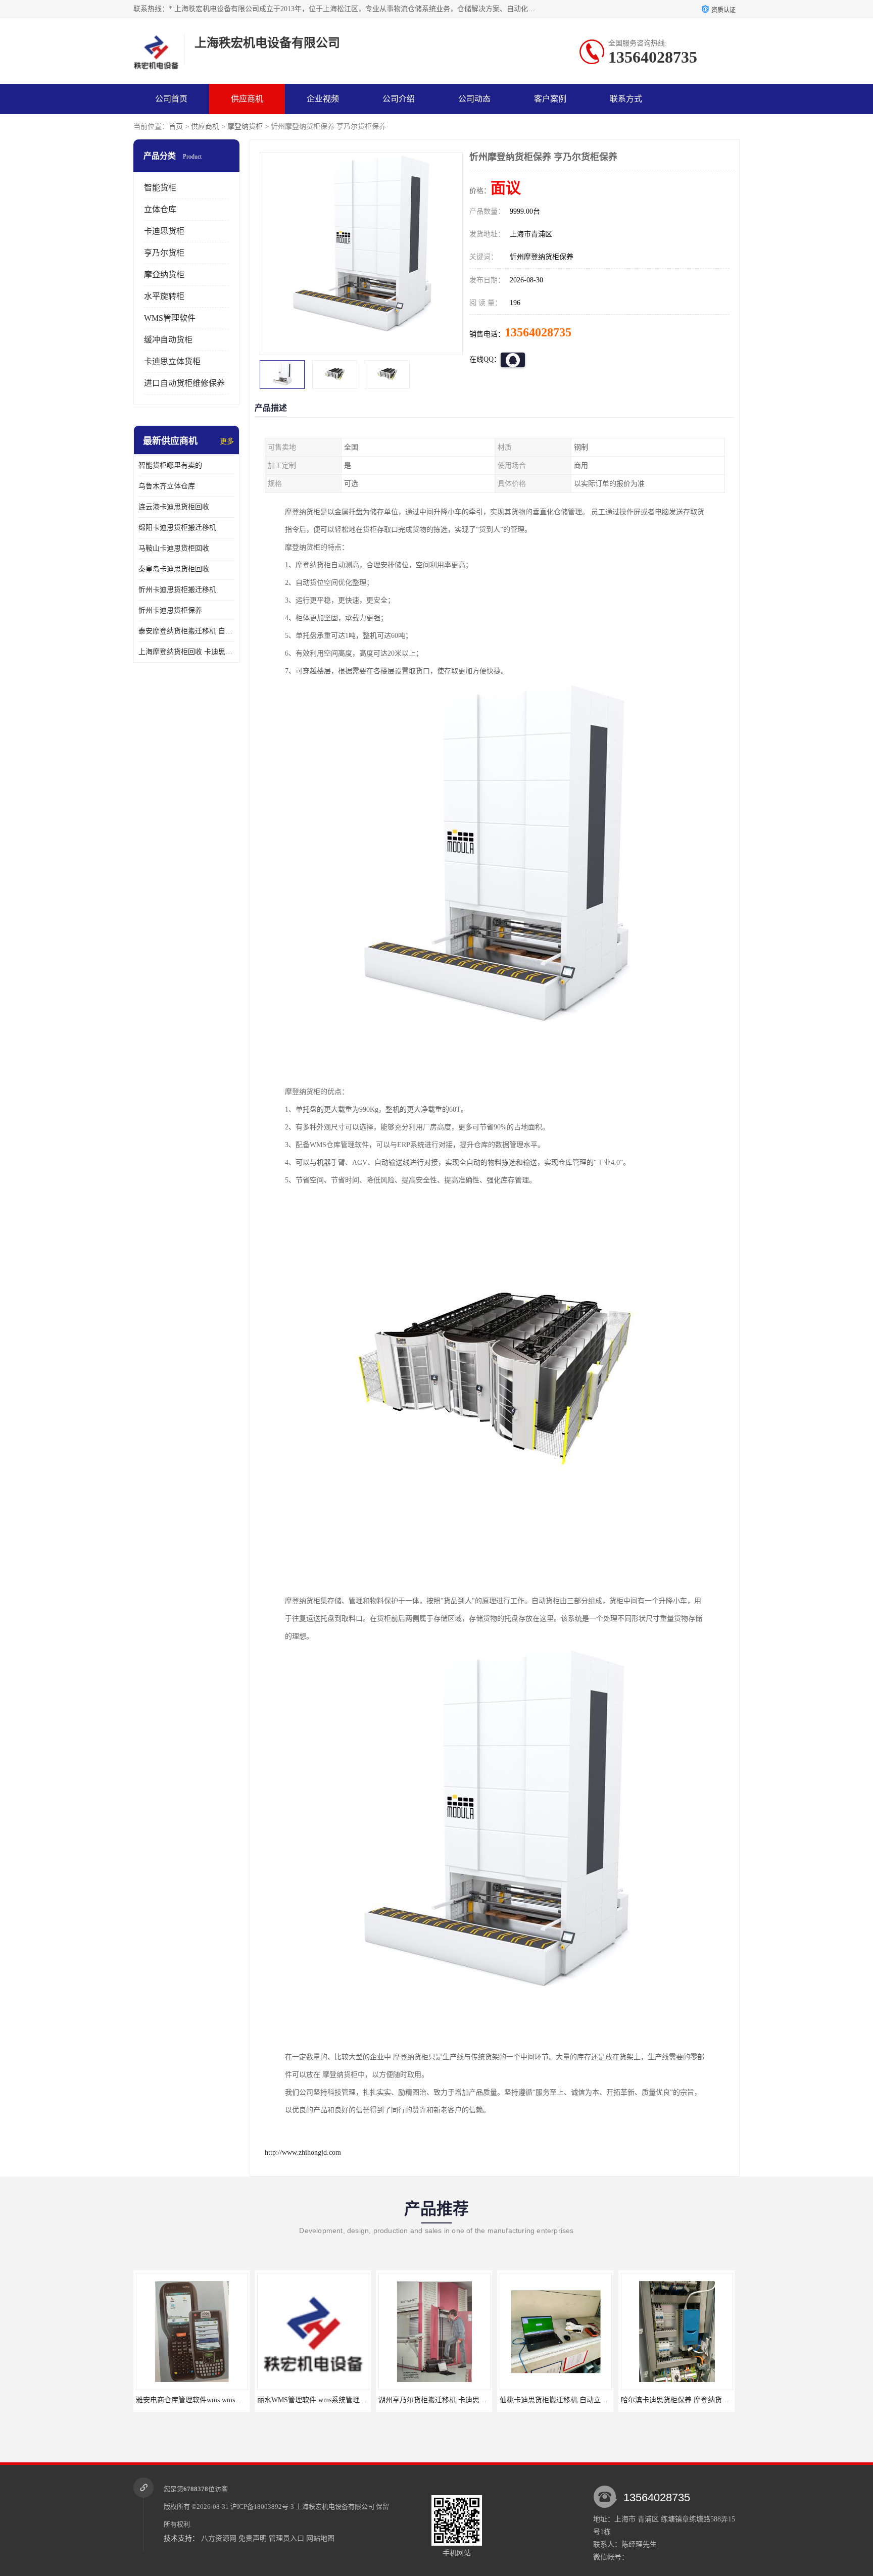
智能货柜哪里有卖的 (170, 465)
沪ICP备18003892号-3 (262, 2507)
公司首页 (171, 99)
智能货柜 (160, 188)
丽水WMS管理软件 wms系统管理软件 (194, 2400)
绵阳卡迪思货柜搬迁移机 (177, 528)
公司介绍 (399, 99)
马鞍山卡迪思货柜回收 (174, 548)
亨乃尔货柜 (164, 253)
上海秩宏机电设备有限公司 (335, 2507)
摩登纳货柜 (245, 127)
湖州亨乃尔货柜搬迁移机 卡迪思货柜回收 (322, 2400)
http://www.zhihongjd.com (303, 2152)
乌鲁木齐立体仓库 (167, 486)
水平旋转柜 (164, 296)
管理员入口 (286, 2538)
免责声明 (253, 2538)
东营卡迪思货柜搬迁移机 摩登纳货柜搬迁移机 (693, 2400)
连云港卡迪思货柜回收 (174, 507)
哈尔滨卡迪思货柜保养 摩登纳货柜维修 (561, 2400)
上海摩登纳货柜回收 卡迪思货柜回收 (186, 652)
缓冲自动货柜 (168, 340)
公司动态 (474, 99)
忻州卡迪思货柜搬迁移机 (177, 590)
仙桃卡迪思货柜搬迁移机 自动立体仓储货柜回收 (454, 2400)
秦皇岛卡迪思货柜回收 (174, 569)
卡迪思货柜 (164, 231)
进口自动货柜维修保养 (184, 383)
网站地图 (320, 2538)
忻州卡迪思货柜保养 (170, 610)
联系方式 (626, 99)
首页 (176, 127)
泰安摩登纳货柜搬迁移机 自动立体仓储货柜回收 (186, 631)
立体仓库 (160, 209)
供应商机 (247, 99)
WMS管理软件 (170, 318)
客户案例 (550, 99)
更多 (227, 441)
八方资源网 (219, 2538)
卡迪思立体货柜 (172, 361)
